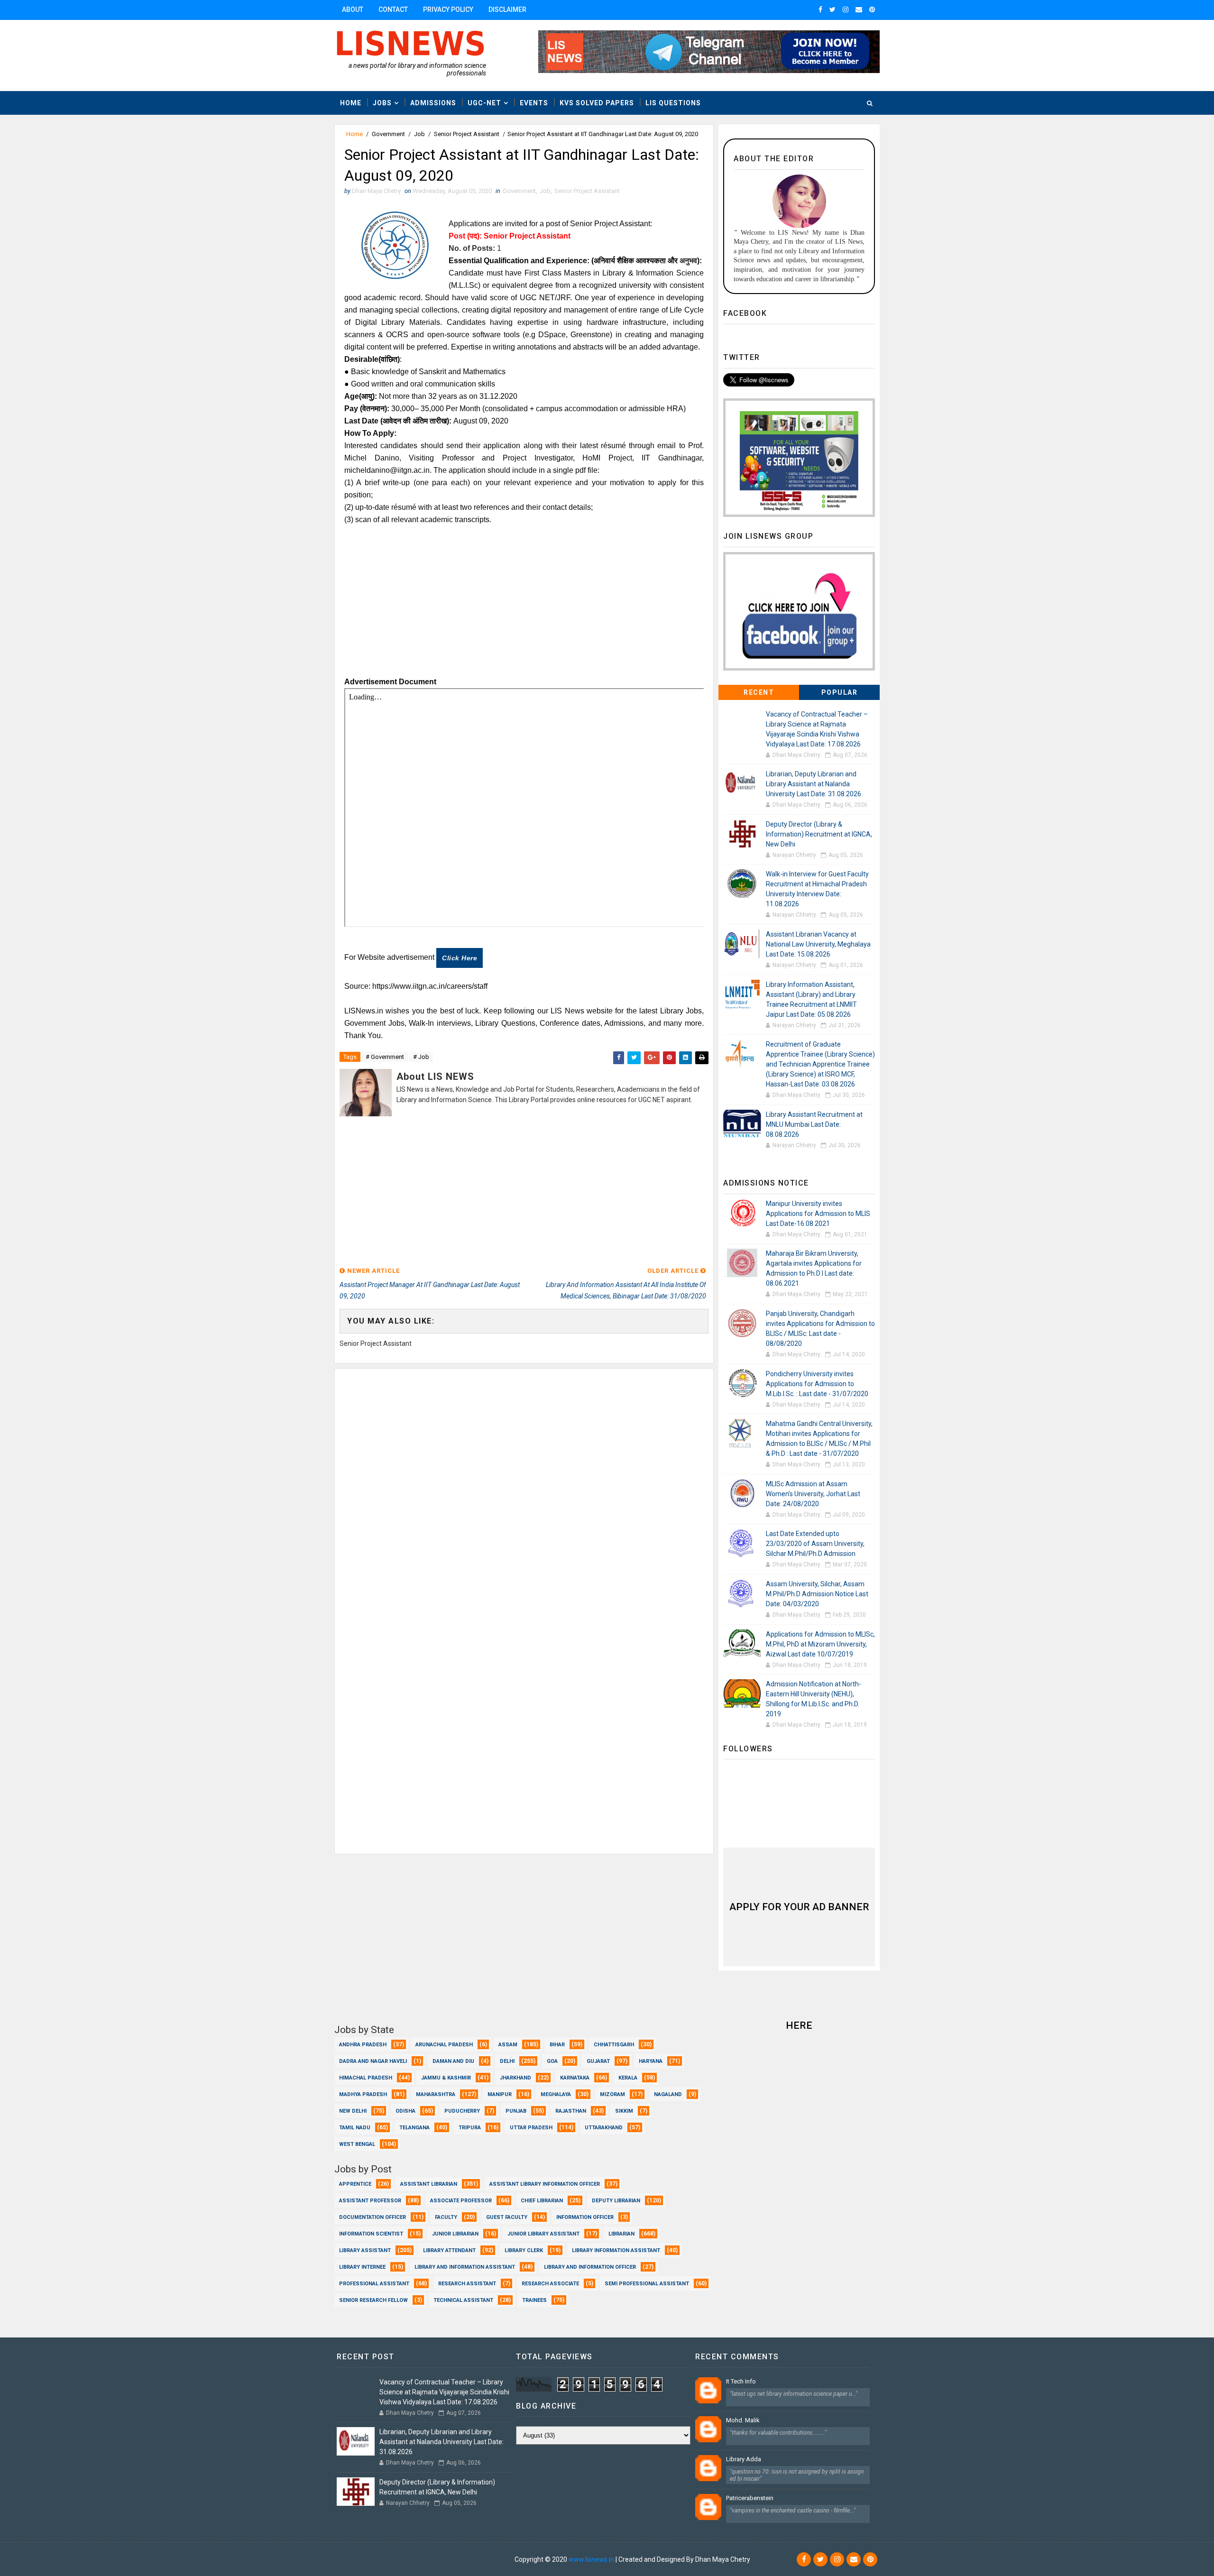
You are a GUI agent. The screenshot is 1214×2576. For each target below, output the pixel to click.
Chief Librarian (542, 2201)
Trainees (534, 2300)
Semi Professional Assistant (647, 2284)
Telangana (414, 2128)
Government (388, 134)
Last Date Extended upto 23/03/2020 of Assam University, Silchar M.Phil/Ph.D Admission (815, 1544)
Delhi (507, 2061)
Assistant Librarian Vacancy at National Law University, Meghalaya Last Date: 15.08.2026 (818, 944)
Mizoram (612, 2094)
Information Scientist (371, 2234)
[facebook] (820, 9)
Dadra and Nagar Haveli (373, 2061)
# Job (421, 1057)
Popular (840, 692)
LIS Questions (673, 103)
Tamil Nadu (355, 2128)
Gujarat (598, 2061)
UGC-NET (484, 103)
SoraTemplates (392, 2559)
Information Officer (585, 2217)
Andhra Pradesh (363, 2045)
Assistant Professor (370, 2201)
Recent (759, 692)
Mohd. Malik (743, 2420)
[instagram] (846, 9)
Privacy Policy (448, 9)
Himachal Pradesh (366, 2078)
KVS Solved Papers (597, 103)
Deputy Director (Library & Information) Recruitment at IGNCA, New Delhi (819, 834)
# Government (385, 1057)
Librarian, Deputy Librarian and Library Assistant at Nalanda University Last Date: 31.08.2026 (814, 784)
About (353, 9)
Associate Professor (461, 2201)
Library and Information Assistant (465, 2267)
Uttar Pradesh (531, 2128)
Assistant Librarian (429, 2184)
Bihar (557, 2045)
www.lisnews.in (591, 2559)
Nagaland (668, 2094)
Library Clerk (524, 2250)
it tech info (741, 2381)
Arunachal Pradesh (444, 2045)
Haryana (651, 2061)
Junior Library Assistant (543, 2234)
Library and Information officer (590, 2267)
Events (534, 103)
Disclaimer (507, 9)
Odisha (405, 2111)
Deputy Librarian (616, 2201)
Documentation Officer (372, 2217)
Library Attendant (449, 2250)
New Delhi (353, 2111)
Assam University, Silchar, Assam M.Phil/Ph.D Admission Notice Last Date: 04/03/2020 (817, 1594)
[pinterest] (872, 9)
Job (419, 134)
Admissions (433, 103)
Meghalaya (556, 2094)
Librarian (621, 2234)
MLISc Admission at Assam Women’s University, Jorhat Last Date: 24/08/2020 (813, 1494)
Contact (393, 9)
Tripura (470, 2128)
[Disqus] (524, 1487)
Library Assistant (365, 2250)
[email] (859, 9)
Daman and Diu (453, 2061)
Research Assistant (467, 2284)
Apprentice (355, 2184)
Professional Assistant (374, 2284)
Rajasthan (571, 2111)
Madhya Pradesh (363, 2094)
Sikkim (624, 2111)
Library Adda (744, 2459)
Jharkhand (515, 2078)
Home (351, 103)
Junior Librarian (455, 2234)
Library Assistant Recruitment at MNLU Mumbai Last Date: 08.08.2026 (814, 1124)
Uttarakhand (604, 2128)
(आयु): (368, 396)
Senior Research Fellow (373, 2300)
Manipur (500, 2094)
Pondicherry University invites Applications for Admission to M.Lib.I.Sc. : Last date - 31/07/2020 (817, 1384)
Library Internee (362, 2267)
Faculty (446, 2217)
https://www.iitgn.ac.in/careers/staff (430, 986)
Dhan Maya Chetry (486, 2559)
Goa (552, 2061)
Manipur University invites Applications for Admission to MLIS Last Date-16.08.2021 (818, 1214)
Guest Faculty (507, 2217)
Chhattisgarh (614, 2045)
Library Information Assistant (616, 2250)
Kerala (628, 2078)
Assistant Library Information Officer (545, 2184)
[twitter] (832, 9)
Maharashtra (436, 2094)
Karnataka (575, 2078)
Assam (508, 2045)
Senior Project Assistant (467, 134)
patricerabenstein (750, 2498)
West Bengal (357, 2144)
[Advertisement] (524, 605)
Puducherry (462, 2111)
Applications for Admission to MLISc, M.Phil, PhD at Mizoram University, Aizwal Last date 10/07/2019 (820, 1644)
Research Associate (550, 2284)
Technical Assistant (463, 2300)
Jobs (382, 103)
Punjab (516, 2111)
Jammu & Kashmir (446, 2078)
